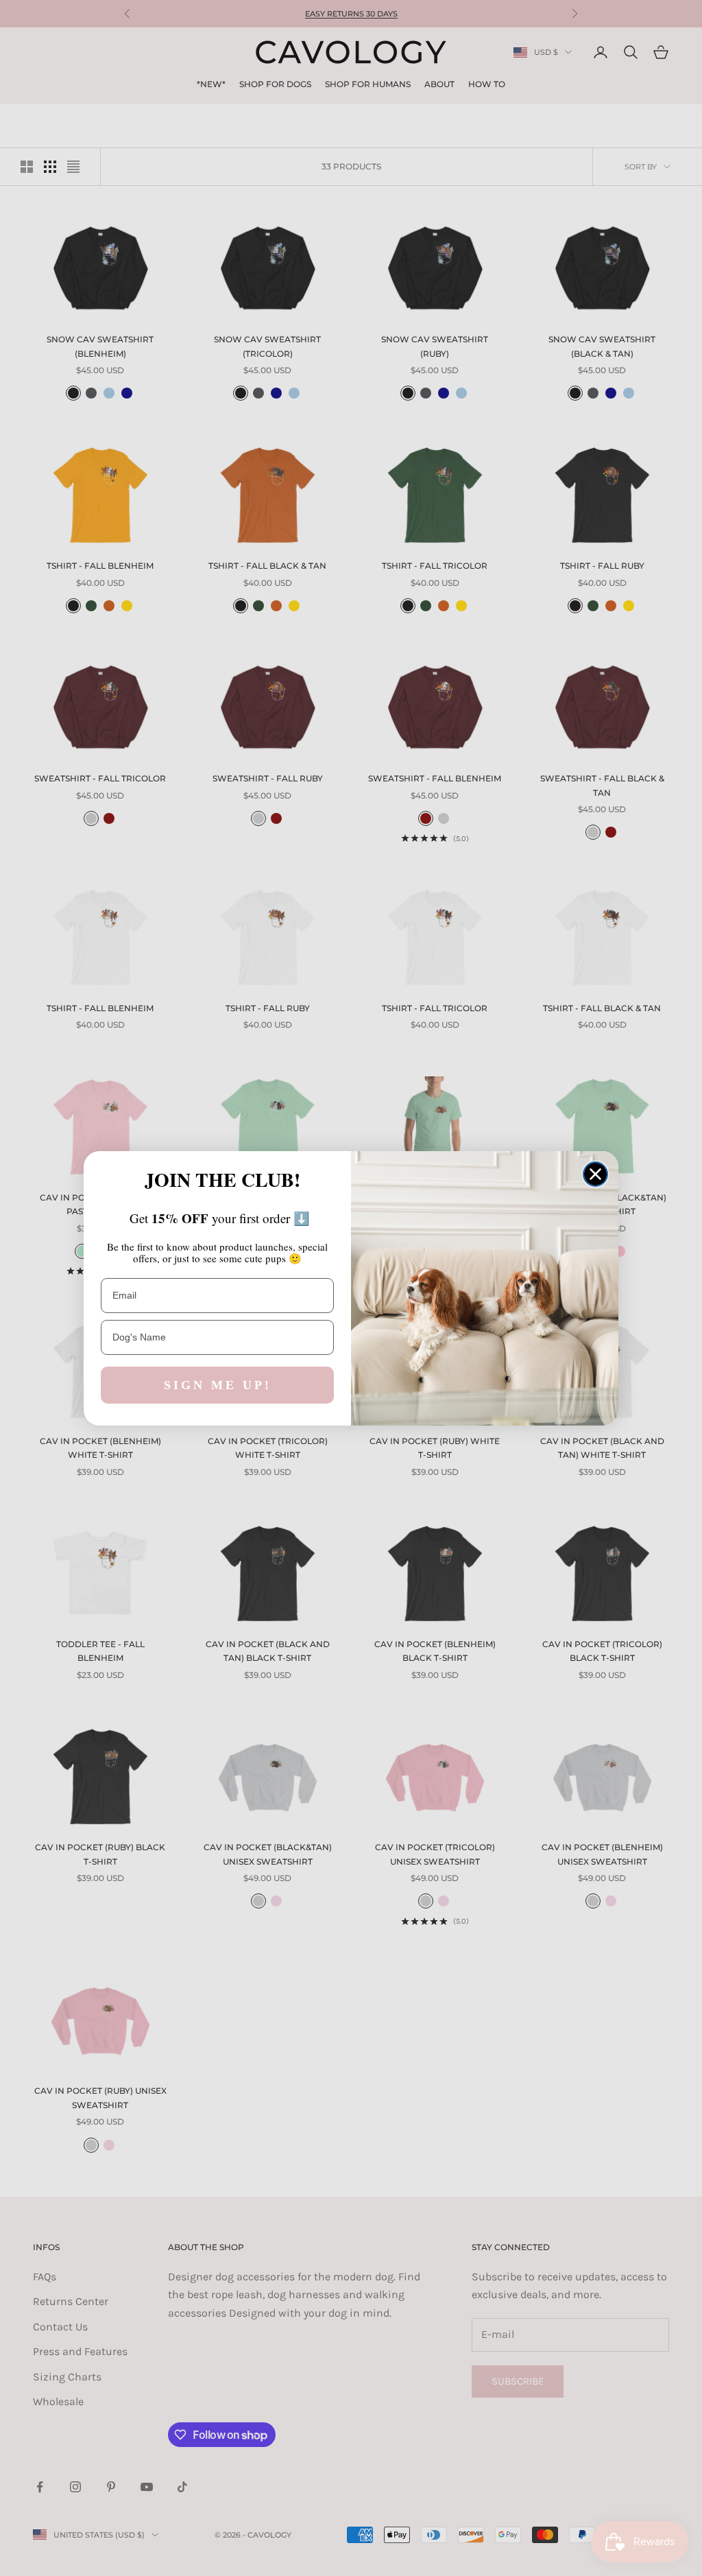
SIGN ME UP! (218, 1385)
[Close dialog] (595, 1174)
